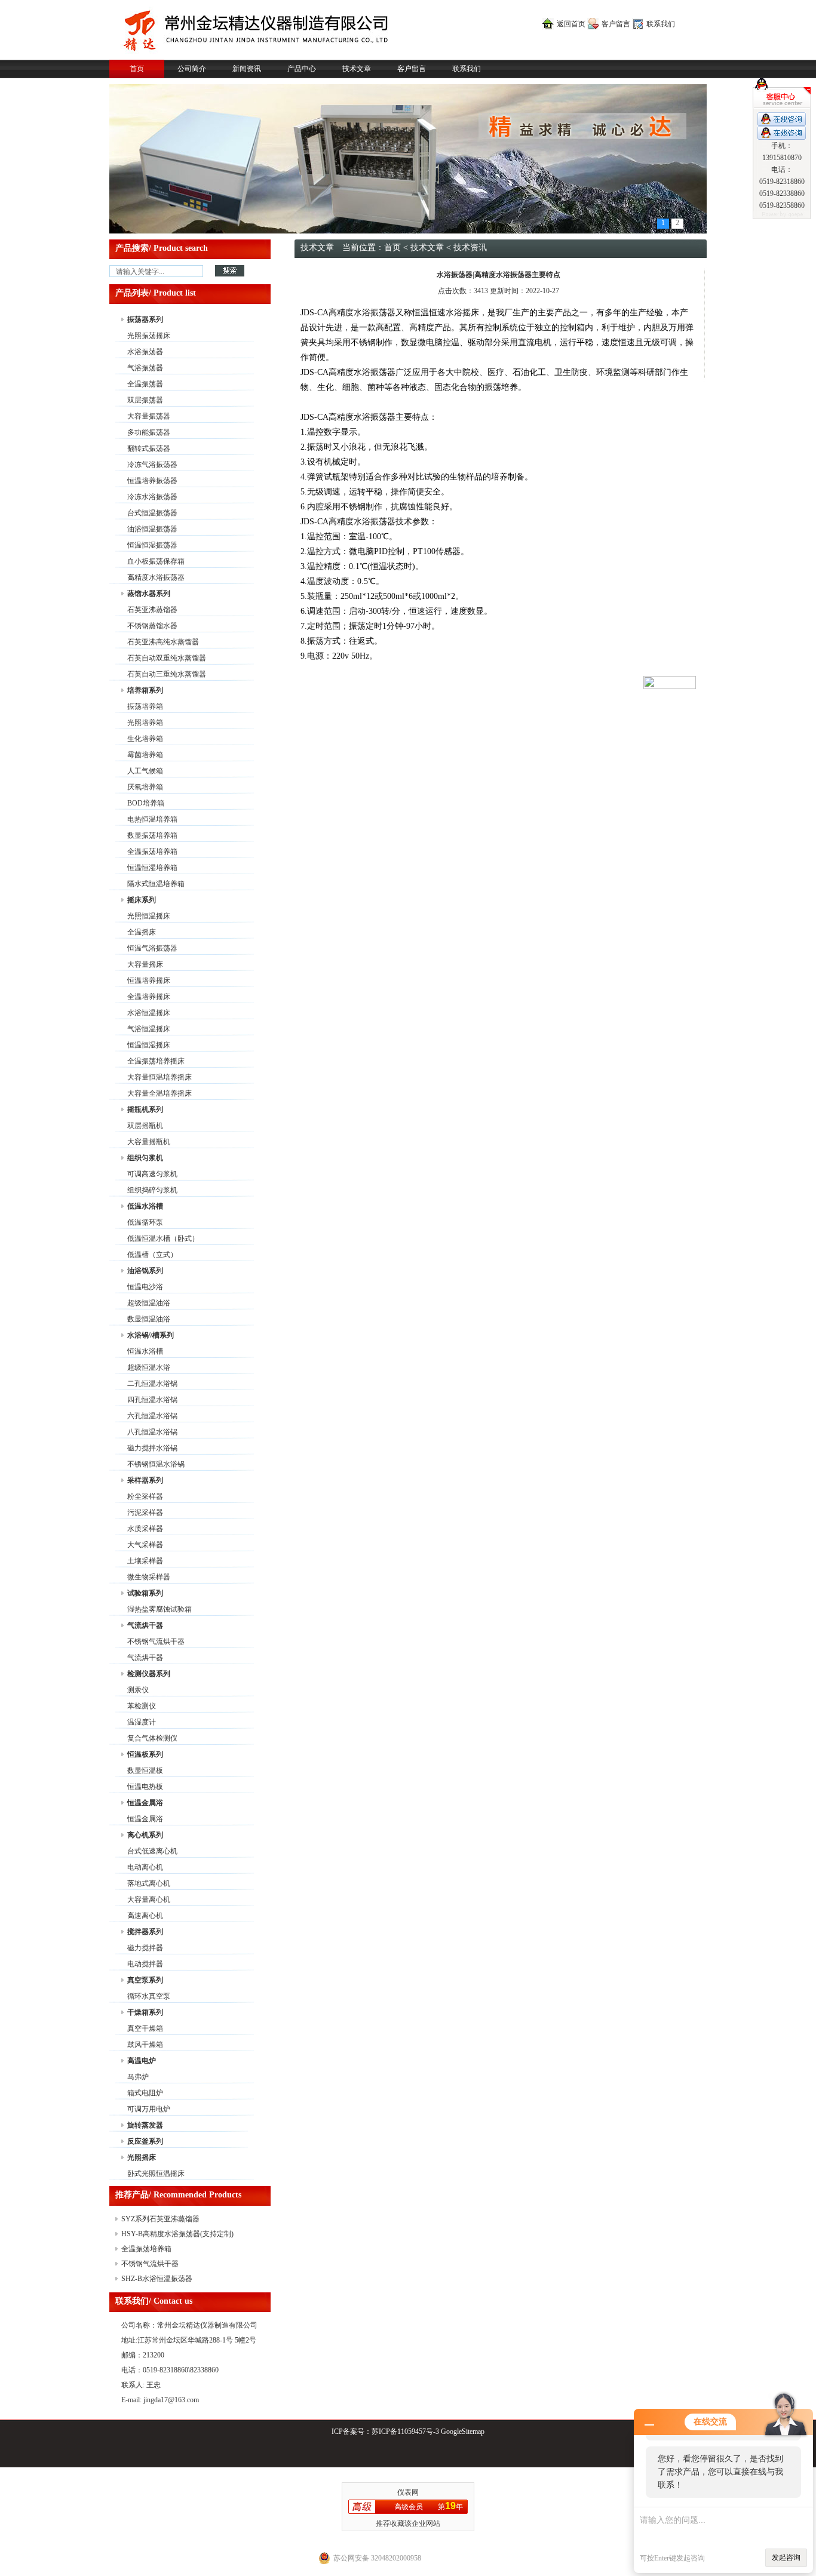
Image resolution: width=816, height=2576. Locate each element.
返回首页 (571, 24)
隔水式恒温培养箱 (156, 884)
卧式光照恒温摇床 (156, 2174)
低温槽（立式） (152, 1255)
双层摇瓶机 (145, 1126)
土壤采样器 (145, 1561)
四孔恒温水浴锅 (152, 1400)
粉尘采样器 (145, 1496)
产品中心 (302, 69)
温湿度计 (142, 1722)
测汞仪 (138, 1690)
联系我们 (661, 24)
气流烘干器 (145, 1625)
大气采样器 (145, 1545)
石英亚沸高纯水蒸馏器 (163, 642)
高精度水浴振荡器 (156, 577)
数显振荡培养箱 (152, 835)
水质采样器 (145, 1529)
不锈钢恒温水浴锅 (156, 1464)
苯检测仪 (142, 1706)
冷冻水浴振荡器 (152, 497)
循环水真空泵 (149, 1996)
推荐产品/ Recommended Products (178, 2195)
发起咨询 (786, 2557)
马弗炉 (138, 2077)
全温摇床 (142, 932)
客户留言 (616, 24)
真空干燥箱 (145, 2028)
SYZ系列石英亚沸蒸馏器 (160, 2219)
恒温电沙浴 (145, 1287)
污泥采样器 (145, 1513)
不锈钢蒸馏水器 (152, 626)
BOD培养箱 (146, 803)
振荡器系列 (145, 319)
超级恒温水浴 (149, 1367)
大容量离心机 (149, 1899)
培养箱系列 (145, 690)
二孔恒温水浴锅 (152, 1384)
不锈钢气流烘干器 (156, 1641)
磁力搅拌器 (145, 1948)
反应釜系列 (145, 2141)
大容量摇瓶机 (149, 1142)
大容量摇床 (145, 964)
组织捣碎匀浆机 (152, 1190)
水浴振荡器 (145, 352)
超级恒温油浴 (149, 1303)
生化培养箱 (145, 739)
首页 (137, 69)
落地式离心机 (149, 1883)
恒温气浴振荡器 (152, 948)
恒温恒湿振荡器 (152, 545)
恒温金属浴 (145, 1803)
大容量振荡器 (149, 416)
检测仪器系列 (149, 1674)
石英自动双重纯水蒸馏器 (167, 658)
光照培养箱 (145, 723)
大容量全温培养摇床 (159, 1093)
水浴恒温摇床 (149, 1013)
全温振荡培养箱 (152, 852)
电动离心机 (145, 1867)
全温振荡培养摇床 (156, 1061)
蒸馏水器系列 (149, 594)
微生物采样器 (149, 1577)
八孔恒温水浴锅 (152, 1432)
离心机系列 (145, 1835)
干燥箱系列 (145, 2012)
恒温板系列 (145, 1754)
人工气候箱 (145, 771)
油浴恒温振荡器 (152, 529)
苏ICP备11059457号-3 (405, 2431)
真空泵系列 (145, 1980)
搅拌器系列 (145, 1932)
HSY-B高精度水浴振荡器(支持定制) (177, 2234)
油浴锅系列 (145, 1271)
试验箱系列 (145, 1593)
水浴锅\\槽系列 (151, 1335)
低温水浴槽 (145, 1206)
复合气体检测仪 (152, 1738)
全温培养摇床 (149, 997)
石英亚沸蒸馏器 (152, 610)
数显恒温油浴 (149, 1319)
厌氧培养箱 (145, 787)
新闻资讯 (247, 69)
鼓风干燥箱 (145, 2045)
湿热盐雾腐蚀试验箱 (159, 1609)
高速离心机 (145, 1916)
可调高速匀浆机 (152, 1174)
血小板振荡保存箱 (156, 561)
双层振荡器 (145, 400)
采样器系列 (145, 1480)
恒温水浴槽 (145, 1351)
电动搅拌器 (145, 1964)
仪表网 (408, 2492)
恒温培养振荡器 (152, 481)
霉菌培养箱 (145, 755)
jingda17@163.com (171, 2400)
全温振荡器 (145, 384)
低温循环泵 (145, 1222)
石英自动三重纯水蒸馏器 (167, 674)
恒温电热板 (145, 1787)
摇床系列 (142, 900)
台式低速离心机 (152, 1851)
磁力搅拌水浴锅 (152, 1448)
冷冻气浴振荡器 (152, 465)
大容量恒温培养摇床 (159, 1077)
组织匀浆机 (145, 1158)
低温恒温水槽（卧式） (163, 1238)
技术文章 (357, 69)
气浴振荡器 (145, 368)
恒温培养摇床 (149, 980)
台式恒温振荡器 (152, 513)
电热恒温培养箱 (152, 819)
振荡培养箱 (145, 706)
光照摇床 (142, 2157)
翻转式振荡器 (149, 448)
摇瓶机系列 (145, 1109)
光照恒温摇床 (149, 916)
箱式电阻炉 (145, 2093)
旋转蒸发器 (145, 2125)
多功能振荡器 (149, 432)
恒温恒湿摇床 (149, 1045)
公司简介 (192, 69)
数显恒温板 (145, 1770)
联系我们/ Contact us (154, 2301)
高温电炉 (142, 2061)
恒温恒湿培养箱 (152, 868)
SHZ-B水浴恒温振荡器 (157, 2279)
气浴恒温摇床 (149, 1029)
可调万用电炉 (149, 2109)
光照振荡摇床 (149, 336)
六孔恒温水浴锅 (152, 1416)
